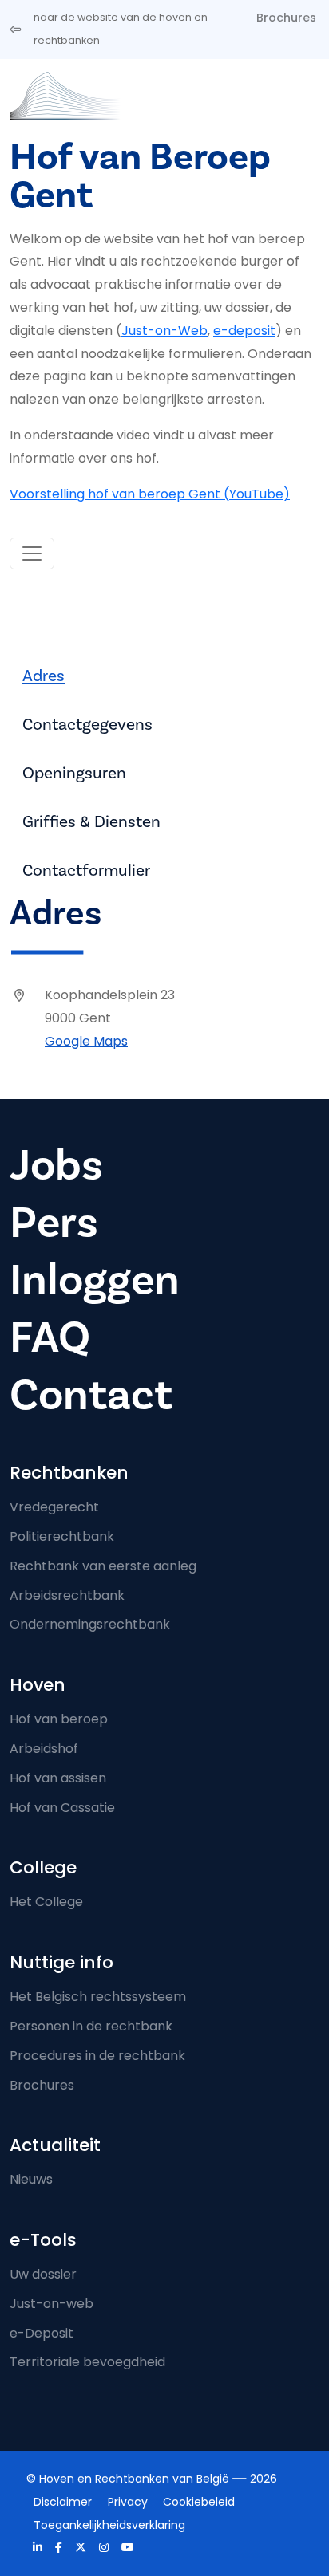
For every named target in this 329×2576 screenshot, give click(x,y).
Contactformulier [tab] (86, 870)
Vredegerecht (54, 1507)
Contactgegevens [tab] (87, 725)
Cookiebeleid (199, 2502)
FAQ (50, 1338)
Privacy (128, 2502)
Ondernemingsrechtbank (90, 1624)
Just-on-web (52, 2304)
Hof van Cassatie (62, 1808)
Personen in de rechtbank (91, 2026)
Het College (46, 1902)
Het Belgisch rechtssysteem (98, 1997)
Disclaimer (63, 2502)
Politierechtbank (62, 1536)
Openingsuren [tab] (74, 773)
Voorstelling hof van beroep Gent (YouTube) (150, 494)
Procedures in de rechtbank (97, 2056)
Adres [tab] (44, 676)
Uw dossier (43, 2274)
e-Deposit (42, 2333)
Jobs (56, 1166)
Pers (54, 1223)
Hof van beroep (59, 1719)
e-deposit (244, 331)
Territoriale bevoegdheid (87, 2362)
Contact (91, 1395)
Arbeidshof (44, 1749)
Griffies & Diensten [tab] (91, 822)
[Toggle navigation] (32, 553)
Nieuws (31, 2179)
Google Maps (86, 1041)
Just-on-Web (164, 331)
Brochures (286, 18)
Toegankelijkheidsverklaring (109, 2525)
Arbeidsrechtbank (67, 1595)
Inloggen (95, 1280)
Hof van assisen (58, 1778)
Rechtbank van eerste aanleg (103, 1566)
